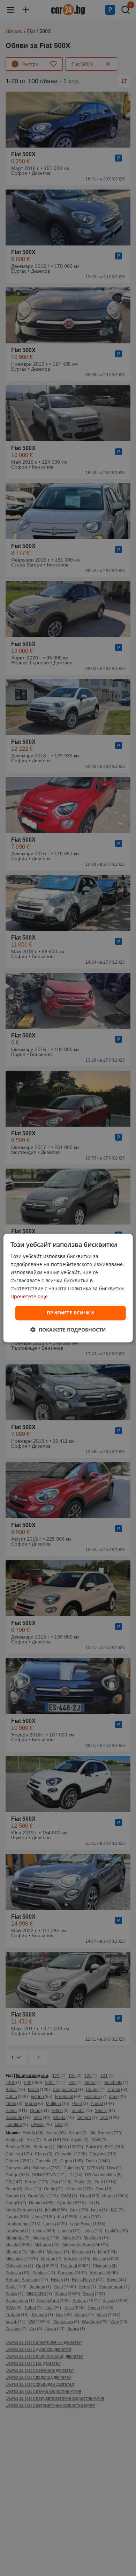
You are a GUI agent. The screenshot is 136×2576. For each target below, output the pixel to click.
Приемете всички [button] (70, 1313)
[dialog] (68, 1288)
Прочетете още (29, 1297)
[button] (68, 1330)
